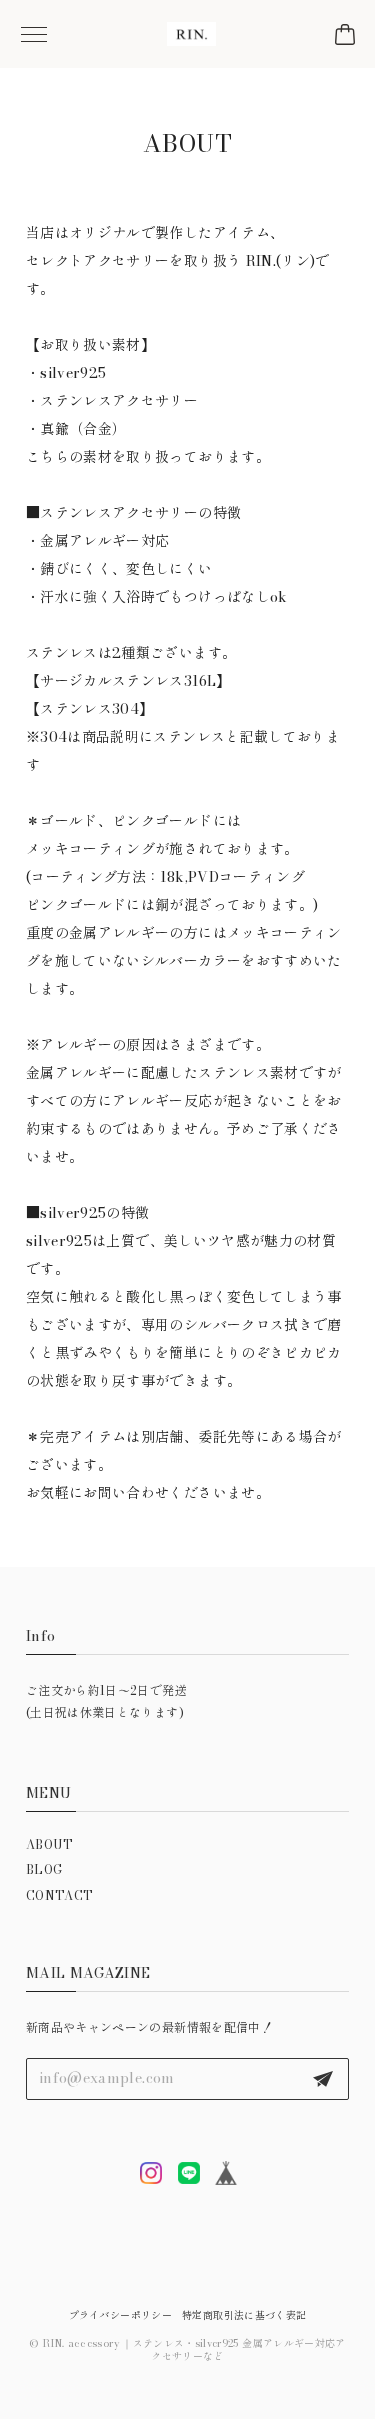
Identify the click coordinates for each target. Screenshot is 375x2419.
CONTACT (59, 1895)
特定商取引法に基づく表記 (244, 2315)
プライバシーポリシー (121, 2315)
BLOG (44, 1869)
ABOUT (50, 1844)
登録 (323, 2079)
